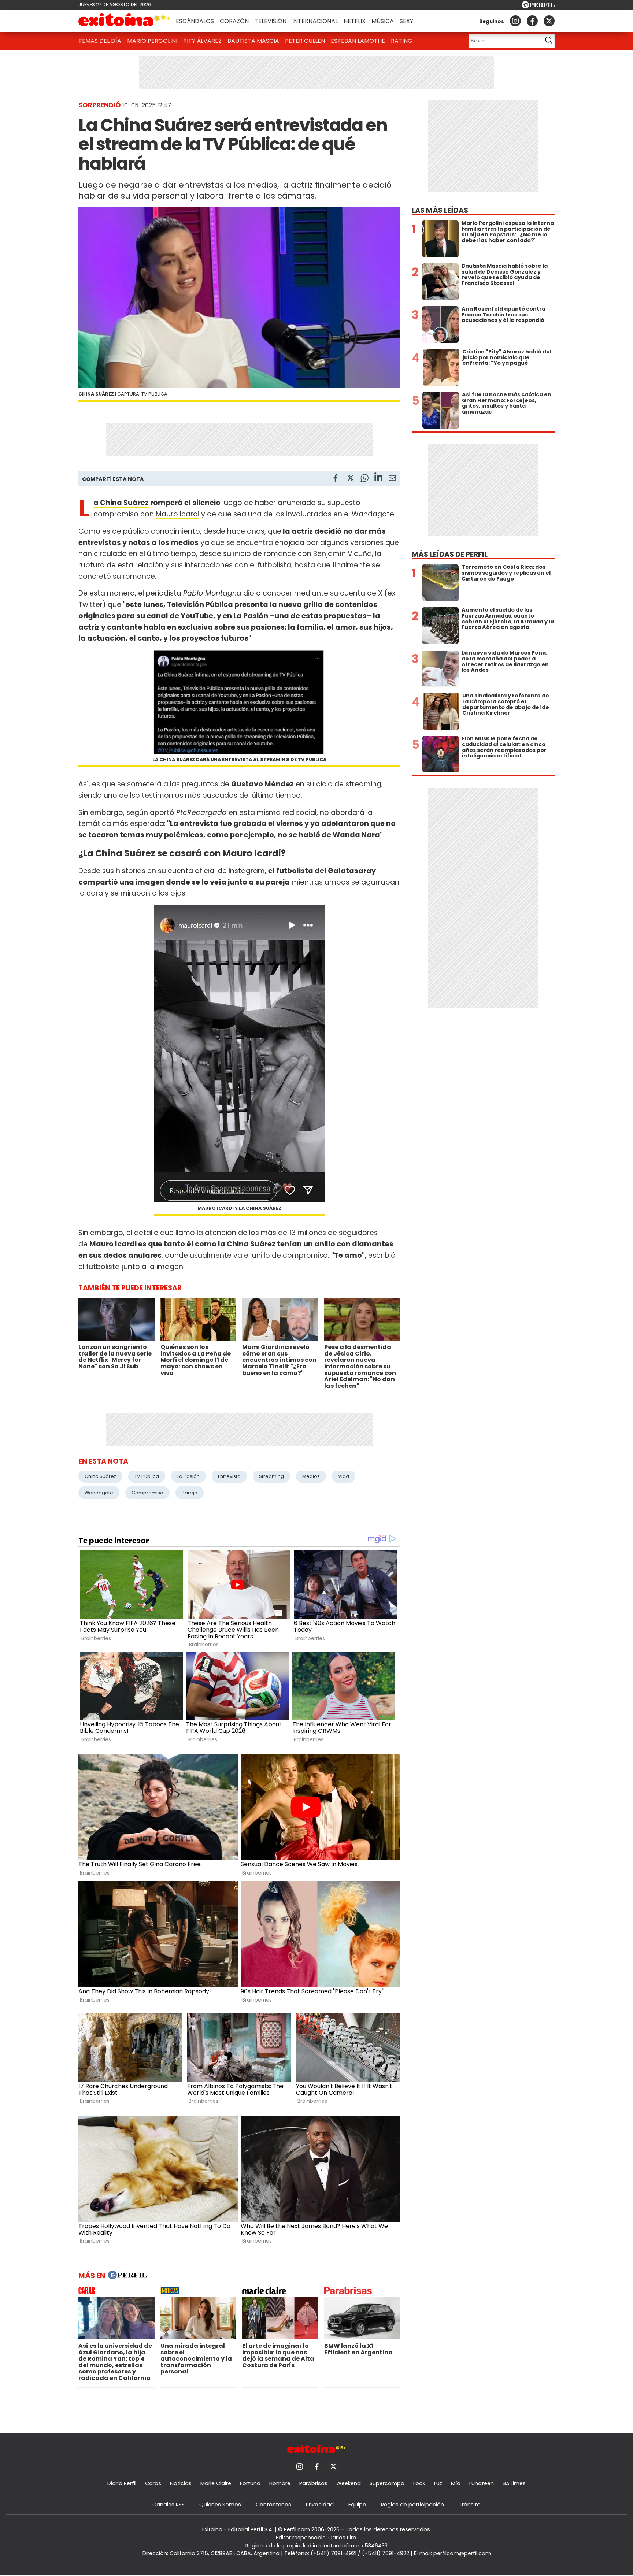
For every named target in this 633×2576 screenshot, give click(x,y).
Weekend (349, 2483)
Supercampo (387, 2483)
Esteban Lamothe (358, 41)
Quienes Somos (220, 2505)
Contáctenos (273, 2505)
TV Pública (147, 1476)
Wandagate (99, 1493)
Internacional (315, 21)
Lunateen (482, 2483)
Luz (438, 2483)
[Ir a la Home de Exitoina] (124, 21)
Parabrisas (313, 2483)
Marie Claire (216, 2483)
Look (419, 2483)
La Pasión (188, 1476)
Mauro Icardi (177, 514)
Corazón (234, 21)
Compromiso (147, 1493)
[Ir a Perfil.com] (538, 6)
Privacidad (320, 2505)
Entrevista (229, 1476)
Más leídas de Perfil (450, 554)
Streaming (271, 1476)
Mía (456, 2483)
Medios (311, 1476)
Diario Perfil (122, 2483)
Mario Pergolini (152, 41)
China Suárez (100, 1476)
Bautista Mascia (253, 41)
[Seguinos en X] (549, 21)
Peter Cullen (305, 41)
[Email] (392, 479)
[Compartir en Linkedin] (378, 478)
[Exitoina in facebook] (532, 21)
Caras (153, 2483)
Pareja (190, 1493)
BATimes (514, 2483)
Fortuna (250, 2483)
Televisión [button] (271, 21)
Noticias (181, 2483)
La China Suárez (121, 503)
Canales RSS (169, 2505)
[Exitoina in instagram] (515, 21)
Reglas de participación (412, 2505)
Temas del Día (100, 41)
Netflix (355, 21)
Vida (344, 1476)
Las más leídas (440, 210)
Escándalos (195, 21)
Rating (402, 41)
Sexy (406, 21)
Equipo (357, 2505)
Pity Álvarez (202, 41)
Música (383, 21)
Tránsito (470, 2505)
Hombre (280, 2483)
